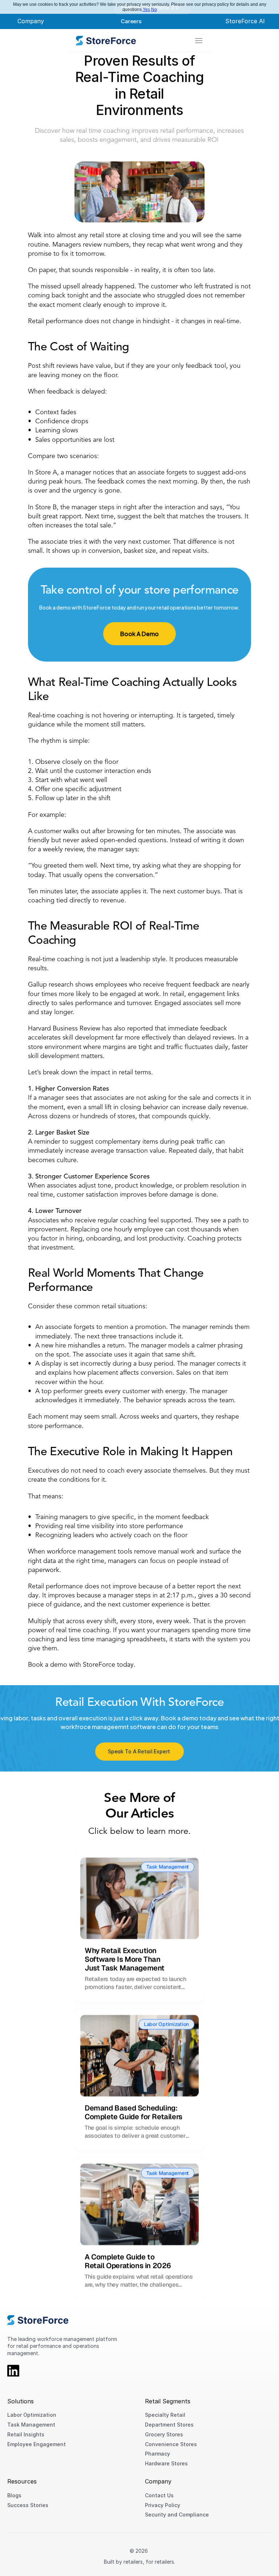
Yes (146, 9)
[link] (106, 41)
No (154, 9)
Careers (131, 21)
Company (31, 21)
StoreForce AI (245, 21)
